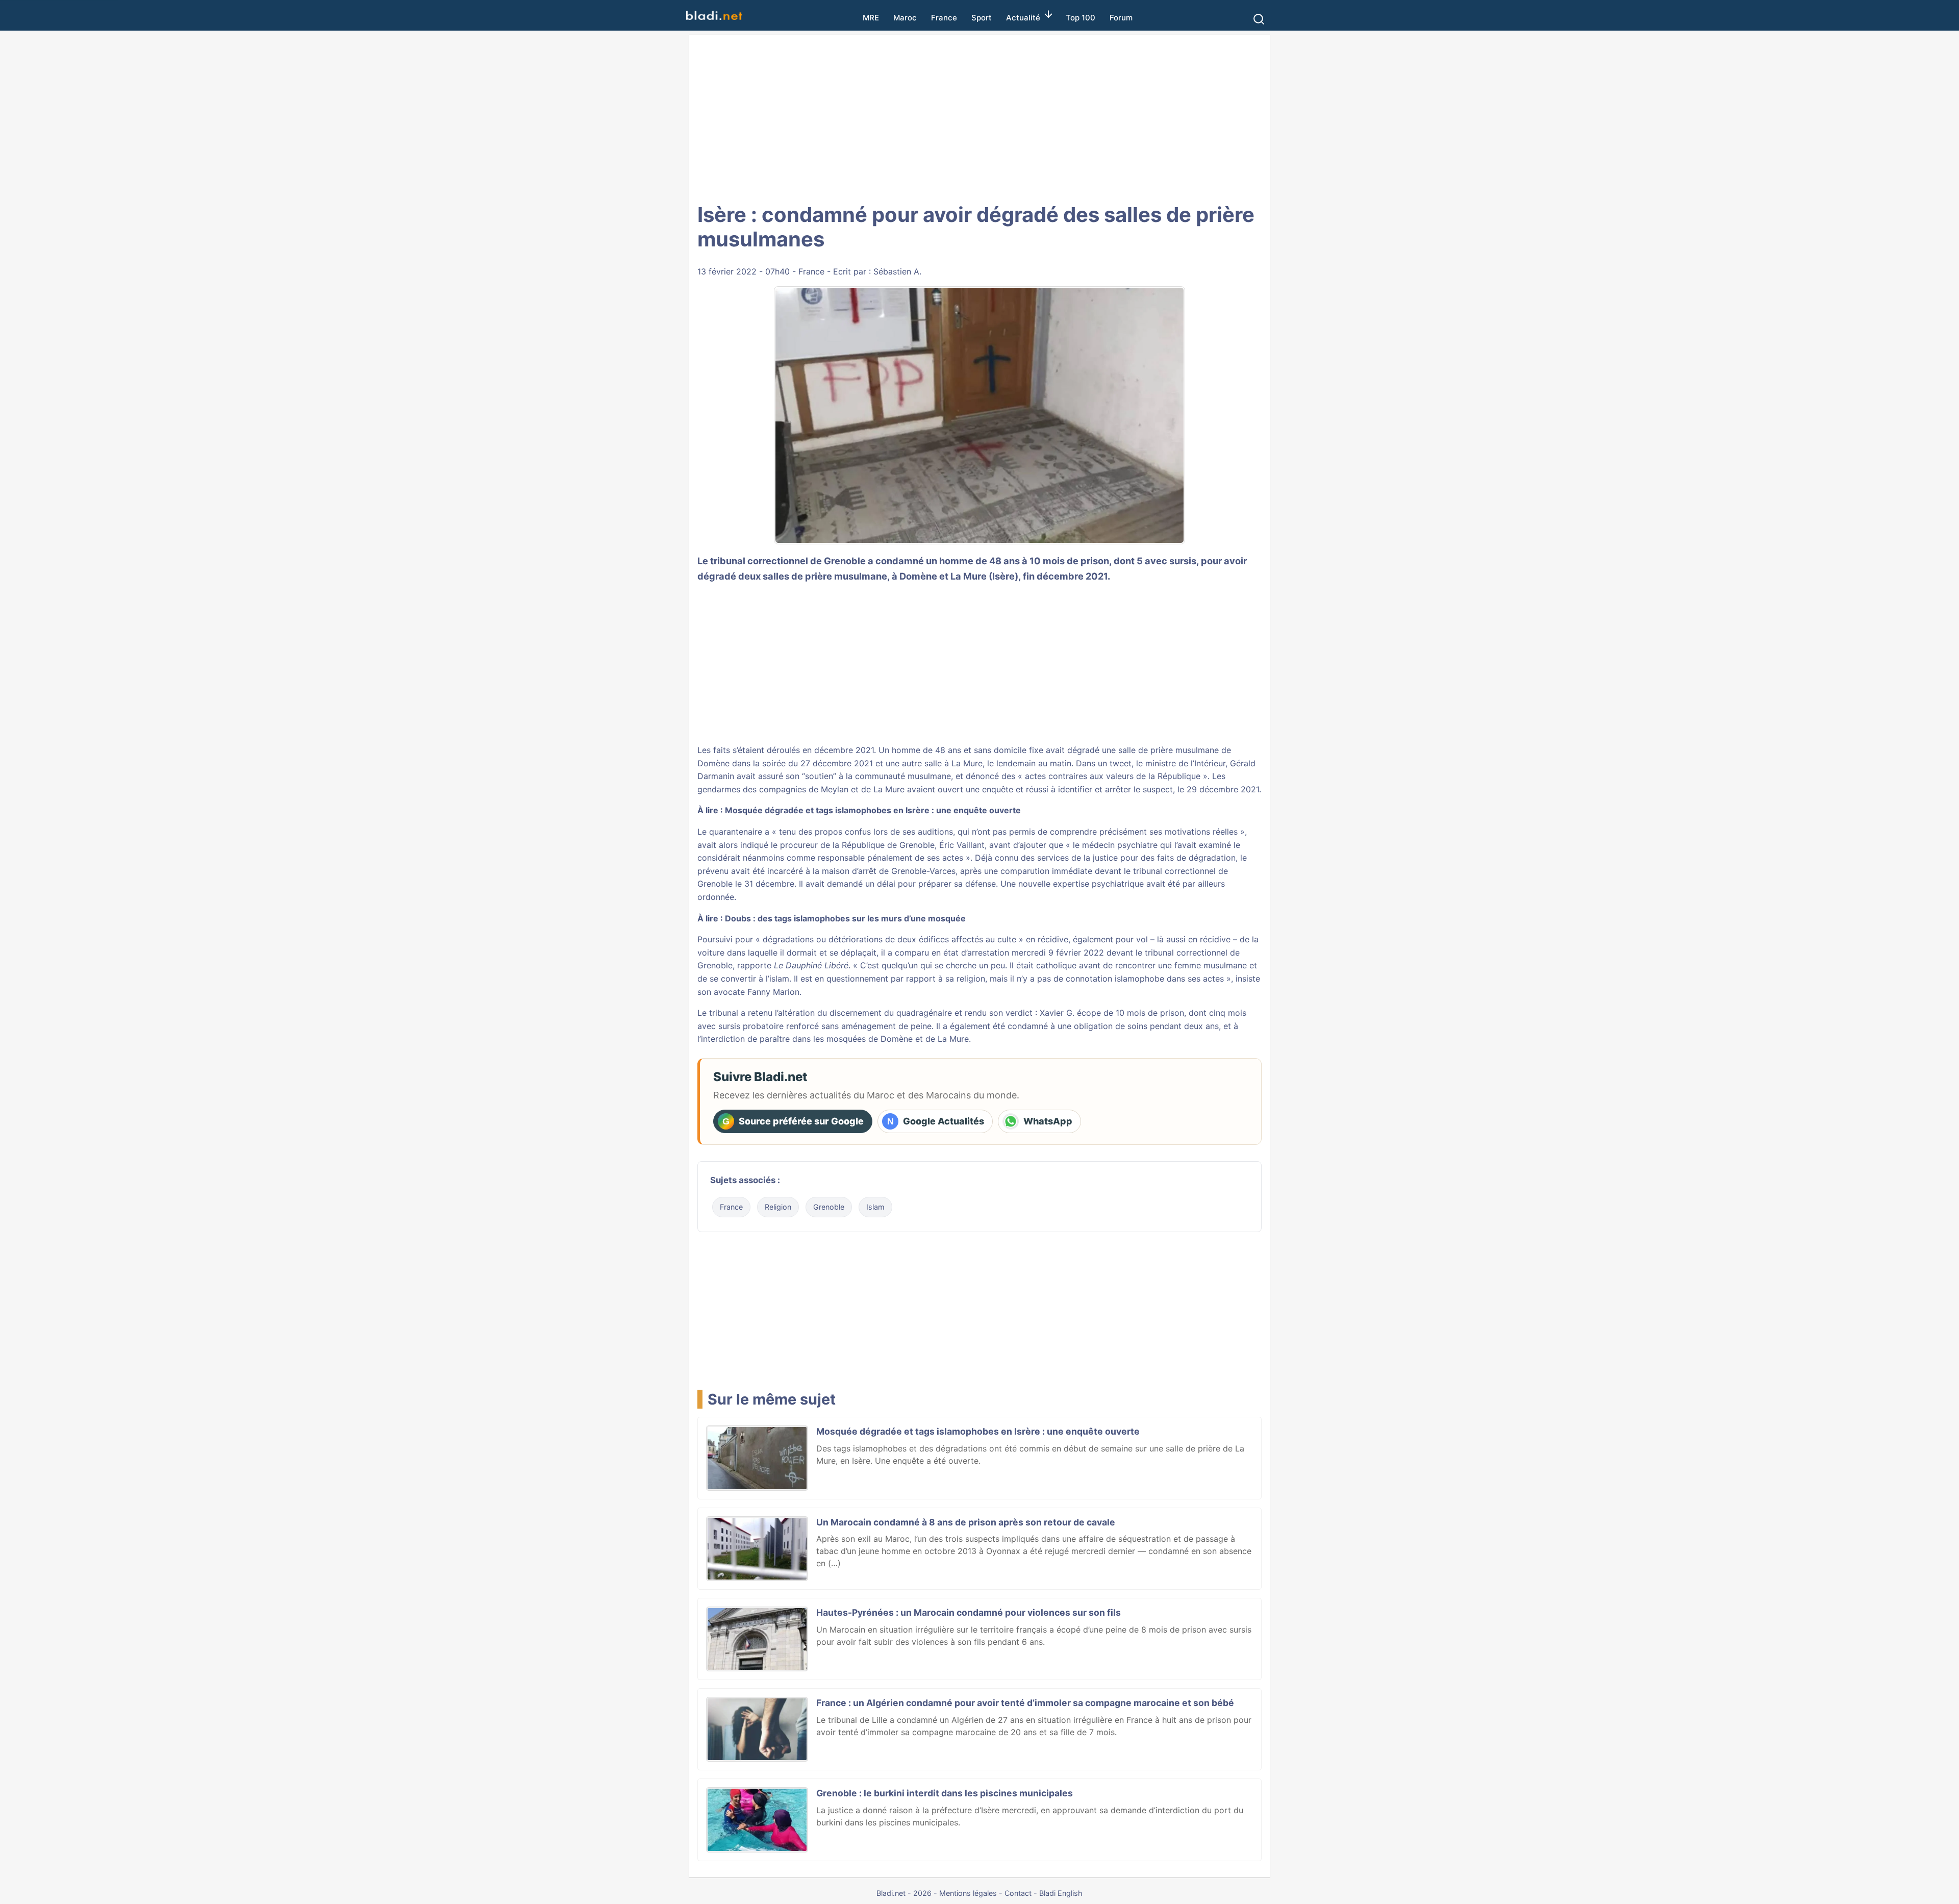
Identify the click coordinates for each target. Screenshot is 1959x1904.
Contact (1018, 1893)
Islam (875, 1207)
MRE (871, 18)
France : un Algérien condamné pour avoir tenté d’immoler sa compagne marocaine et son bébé (1025, 1703)
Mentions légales (968, 1893)
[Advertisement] (979, 117)
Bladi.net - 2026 (904, 1893)
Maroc (905, 18)
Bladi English (1061, 1893)
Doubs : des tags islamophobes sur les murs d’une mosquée (845, 918)
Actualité (1023, 18)
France (944, 18)
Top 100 (1081, 18)
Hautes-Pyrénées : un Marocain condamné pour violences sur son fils (969, 1612)
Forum (1121, 18)
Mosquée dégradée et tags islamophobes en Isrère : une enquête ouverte (873, 810)
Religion (778, 1207)
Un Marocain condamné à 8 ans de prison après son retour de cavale (966, 1522)
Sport (982, 18)
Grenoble (829, 1207)
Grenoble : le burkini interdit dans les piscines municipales (945, 1793)
